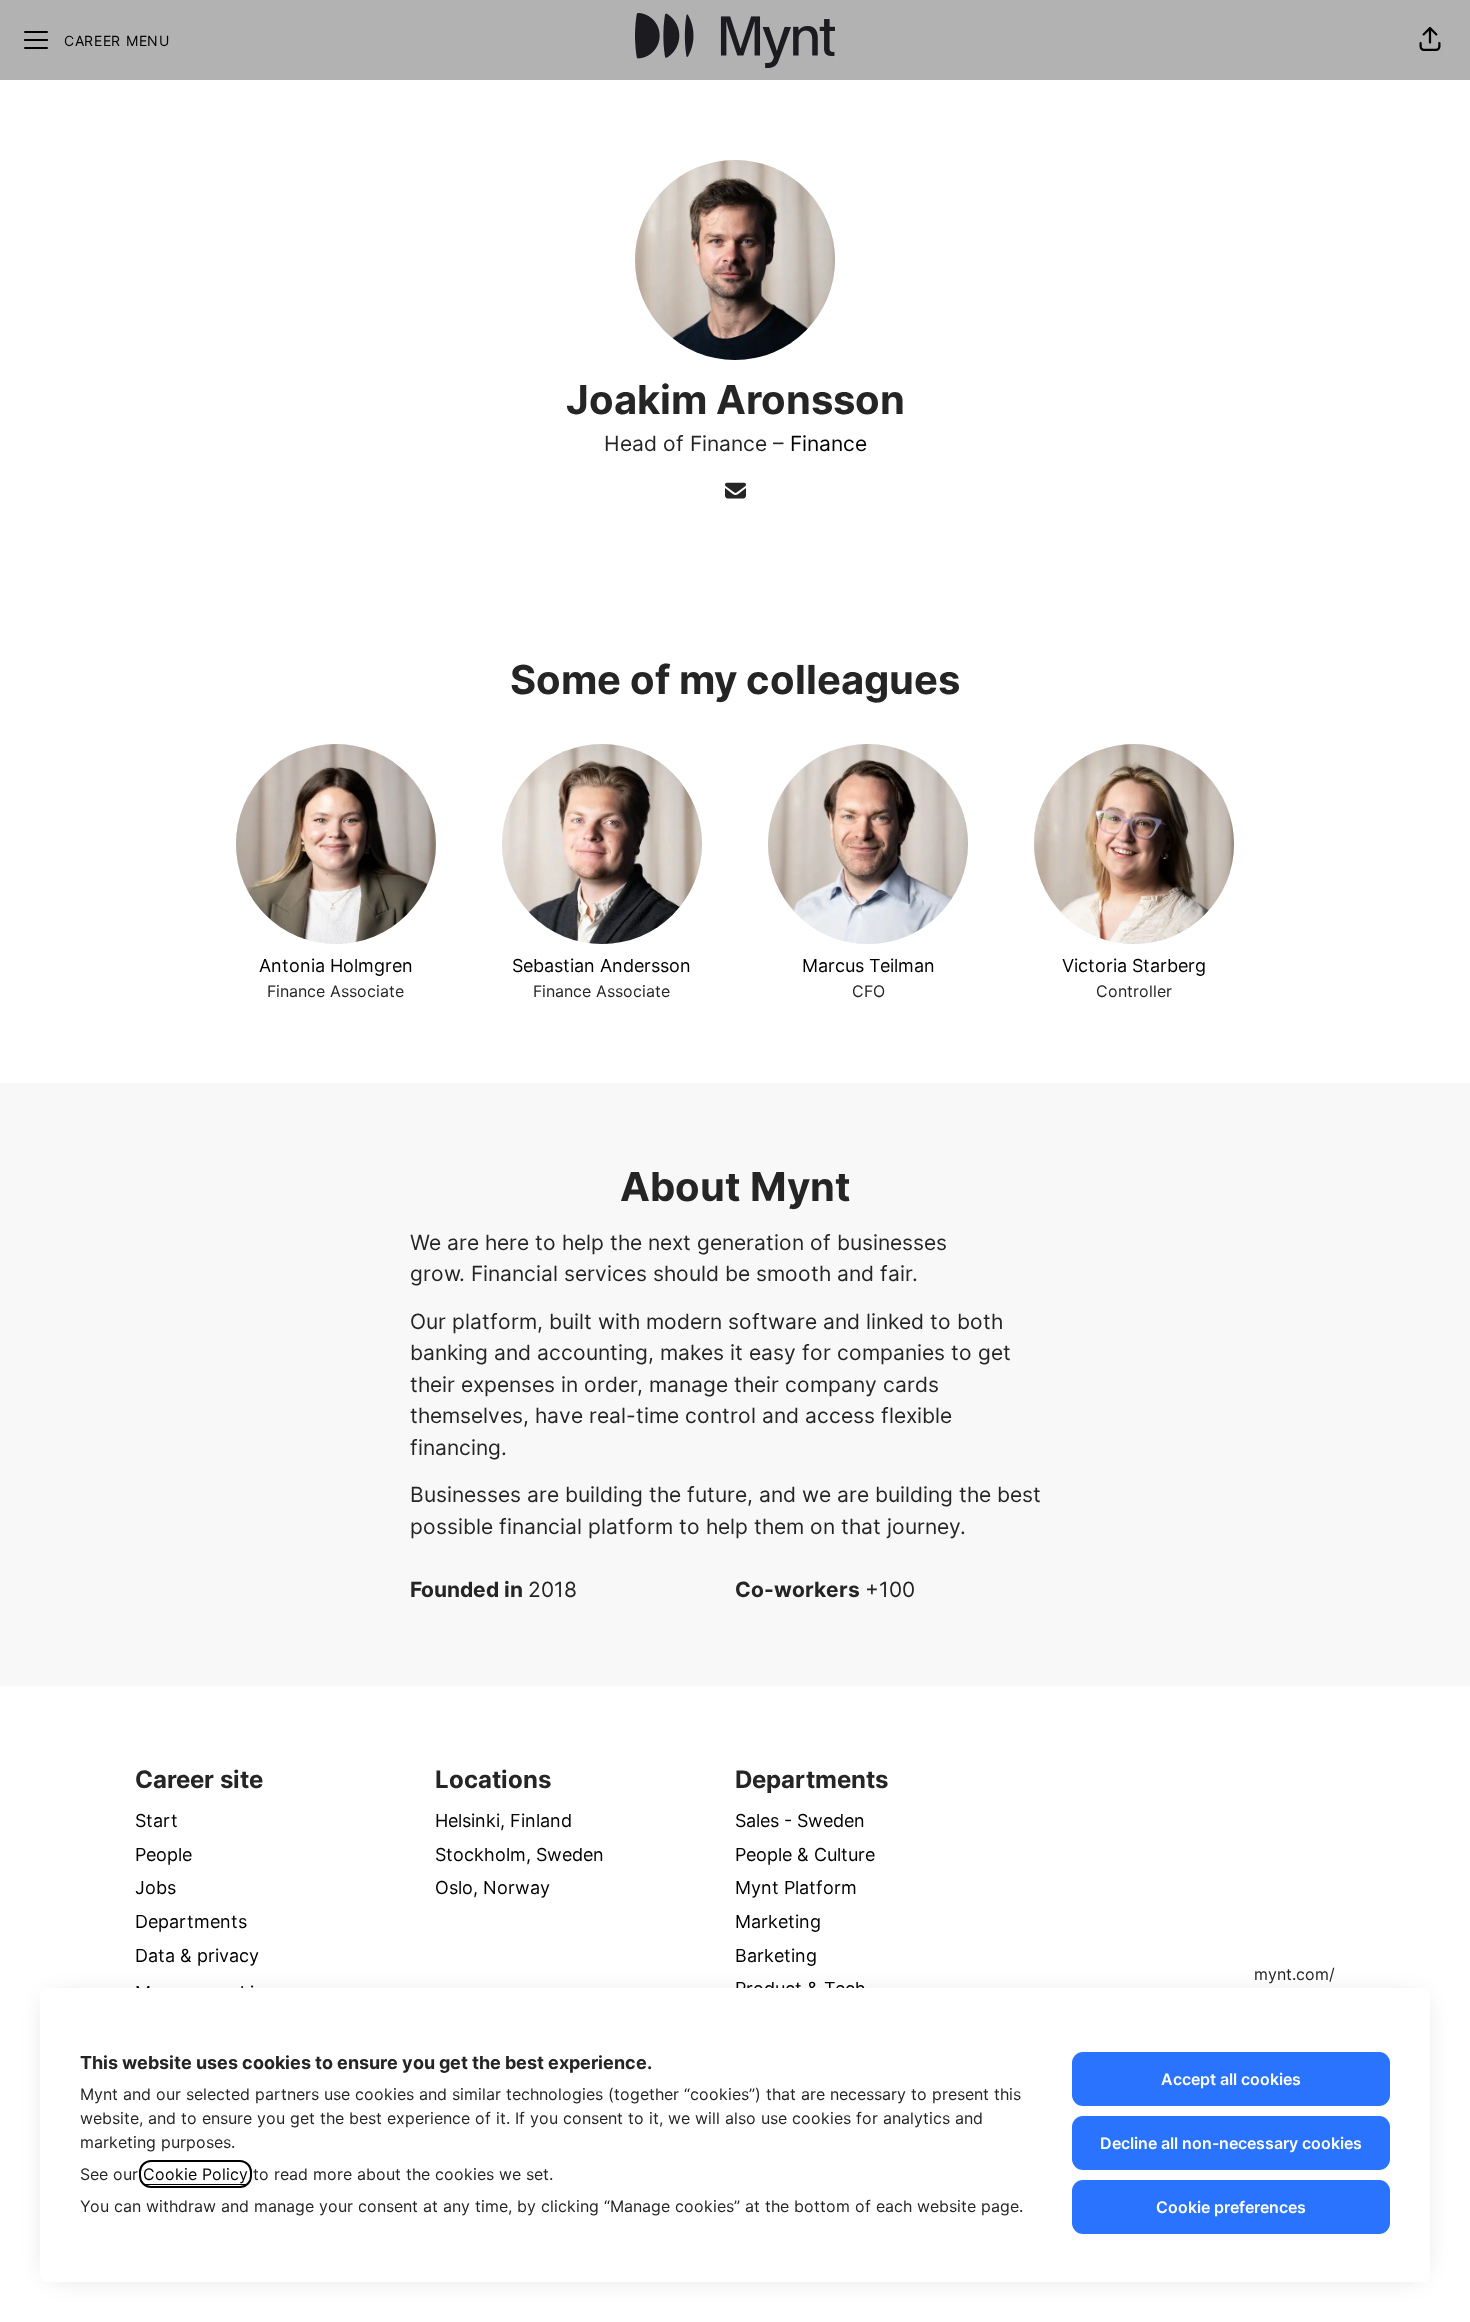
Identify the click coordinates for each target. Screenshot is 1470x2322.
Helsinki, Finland (503, 1820)
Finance (828, 443)
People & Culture (805, 1854)
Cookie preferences (1231, 2207)
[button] (1430, 40)
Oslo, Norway (492, 1887)
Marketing (778, 1921)
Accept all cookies (1231, 2079)
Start (156, 1820)
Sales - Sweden (800, 1820)
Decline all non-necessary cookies (1231, 2143)
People (163, 1854)
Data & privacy (197, 1955)
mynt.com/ (1294, 1974)
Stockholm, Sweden (519, 1854)
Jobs (155, 1887)
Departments (191, 1921)
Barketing (776, 1955)
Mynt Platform (796, 1887)
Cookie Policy (195, 2174)
